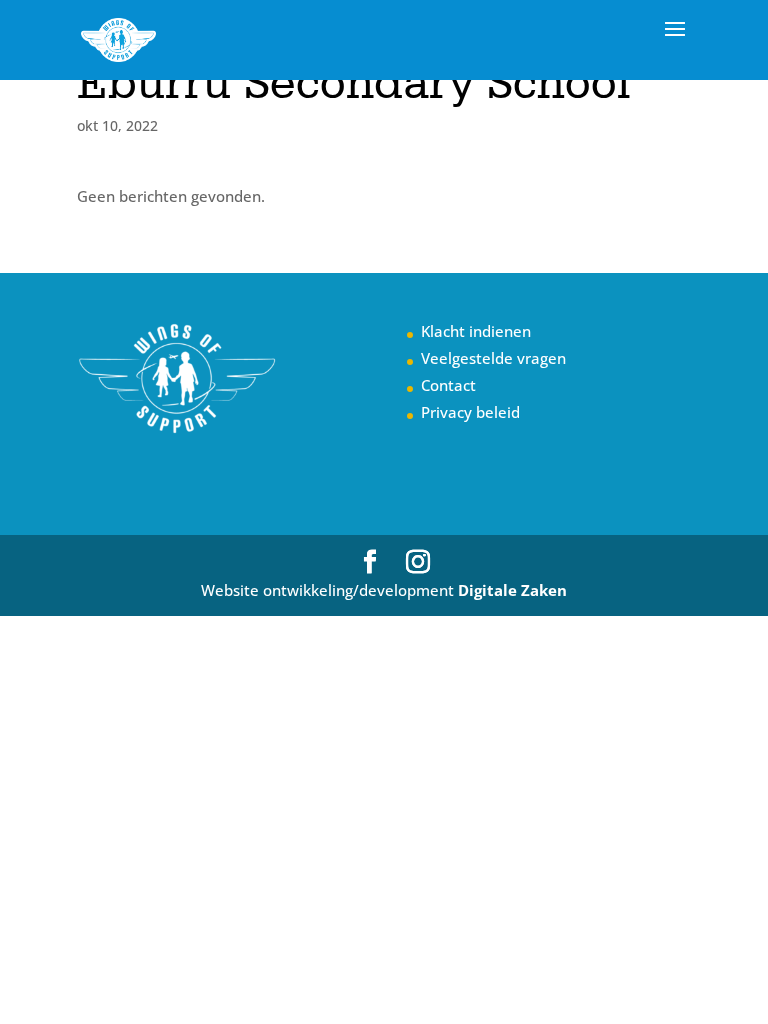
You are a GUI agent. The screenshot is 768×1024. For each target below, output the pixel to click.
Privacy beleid (470, 412)
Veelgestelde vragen (493, 358)
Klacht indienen (476, 331)
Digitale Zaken (512, 590)
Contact (448, 385)
